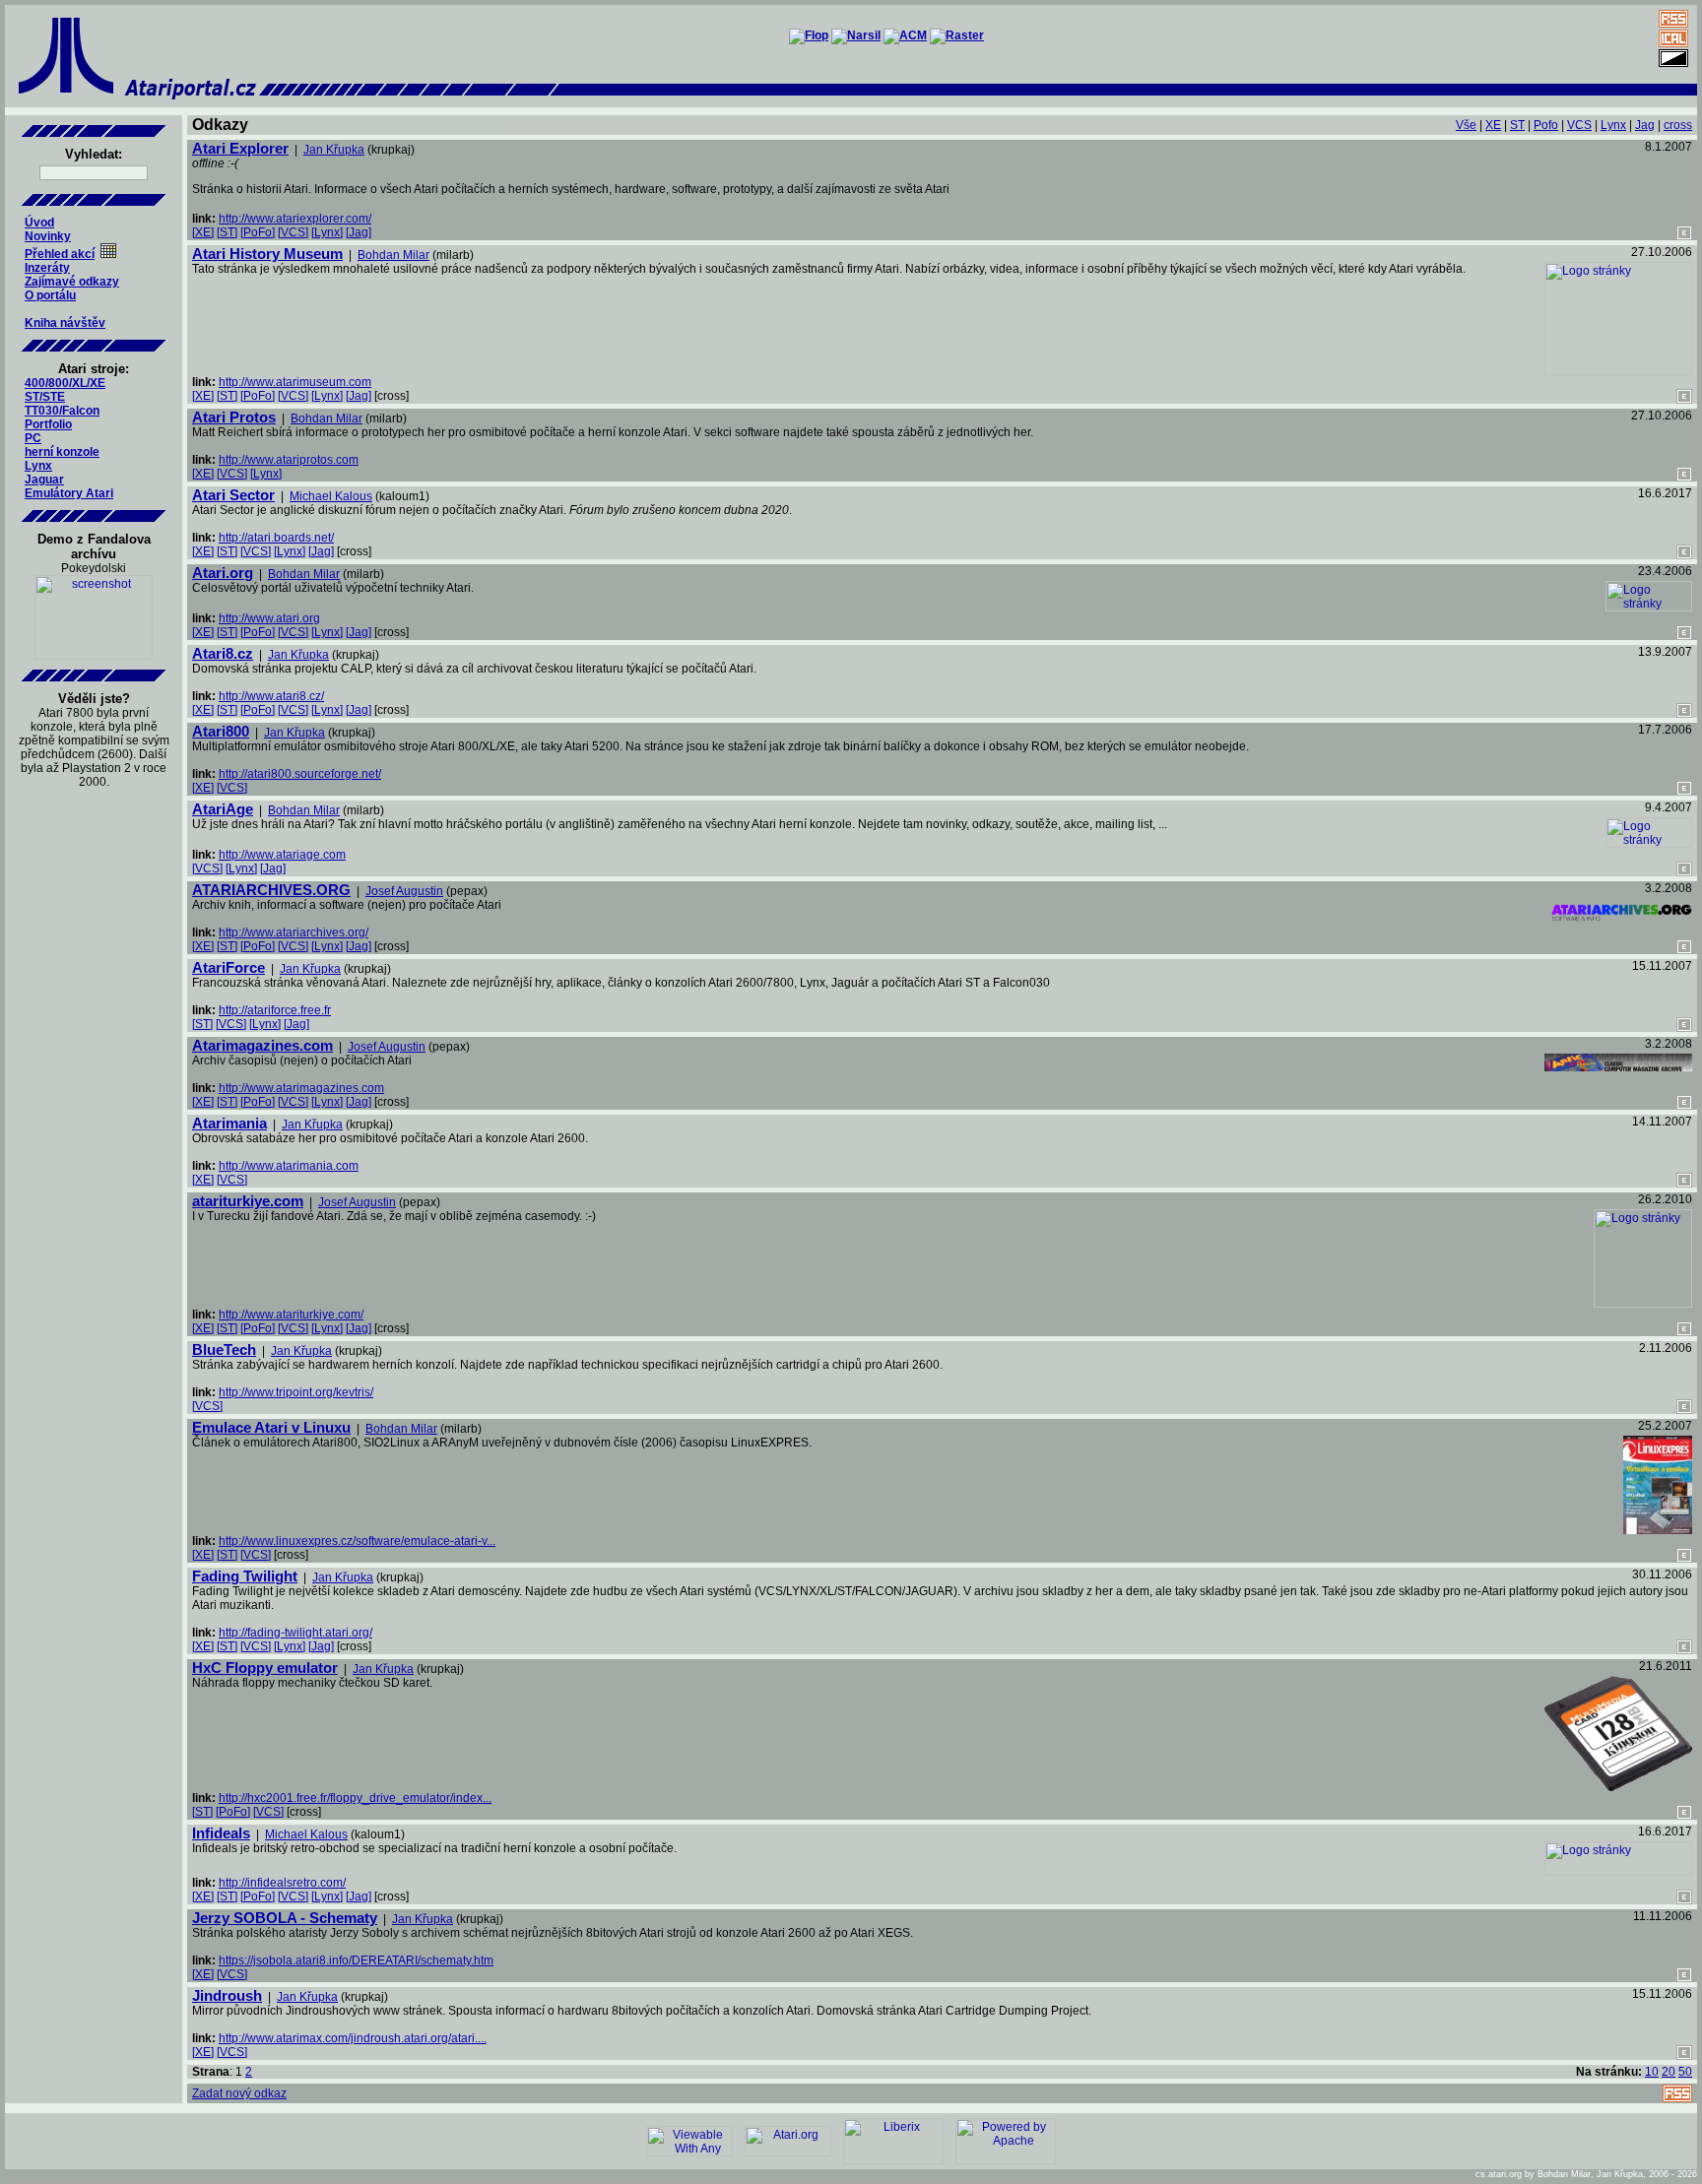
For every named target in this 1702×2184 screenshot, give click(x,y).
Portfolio (48, 424)
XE (1493, 125)
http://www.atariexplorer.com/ (295, 219)
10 (1652, 2072)
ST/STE (45, 397)
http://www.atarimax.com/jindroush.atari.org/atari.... (353, 2038)
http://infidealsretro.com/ (282, 1883)
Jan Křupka (334, 150)
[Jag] (359, 232)
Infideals (221, 1833)
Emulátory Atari (69, 493)
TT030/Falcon (62, 411)
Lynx (38, 466)
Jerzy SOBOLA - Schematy (285, 1918)
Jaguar (44, 480)
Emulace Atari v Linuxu (271, 1427)
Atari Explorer (240, 148)
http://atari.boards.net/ (276, 538)
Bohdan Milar (393, 255)
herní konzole (62, 452)
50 (1685, 2072)
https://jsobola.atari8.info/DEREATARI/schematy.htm (356, 1960)
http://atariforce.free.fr (275, 1010)
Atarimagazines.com (262, 1045)
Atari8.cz (223, 653)
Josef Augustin (404, 891)
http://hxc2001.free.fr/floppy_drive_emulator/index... (355, 1798)
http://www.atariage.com (282, 855)
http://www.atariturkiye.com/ (291, 1315)
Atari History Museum (267, 254)
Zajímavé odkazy (72, 282)
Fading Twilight (245, 1576)
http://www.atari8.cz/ (271, 696)
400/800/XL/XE (65, 383)
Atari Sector (233, 495)
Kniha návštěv (65, 323)
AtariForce (229, 967)
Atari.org (223, 573)
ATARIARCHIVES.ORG (271, 890)
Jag (1645, 125)
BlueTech (224, 1349)
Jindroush (227, 1995)
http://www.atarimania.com (289, 1166)
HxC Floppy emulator (265, 1668)
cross (1678, 125)
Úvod (39, 223)
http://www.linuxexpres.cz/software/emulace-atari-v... (357, 1541)
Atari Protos (234, 417)
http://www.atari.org (269, 618)
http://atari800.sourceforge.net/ (300, 774)
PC (33, 438)
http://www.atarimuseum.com (295, 382)
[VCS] (293, 232)
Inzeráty (47, 268)
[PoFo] (258, 232)
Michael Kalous (331, 496)
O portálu (50, 295)
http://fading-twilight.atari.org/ (295, 1633)
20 (1669, 2072)
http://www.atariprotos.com (289, 460)
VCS (1579, 125)
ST (1517, 125)
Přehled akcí (60, 254)
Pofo (1546, 125)
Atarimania (229, 1123)
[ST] (227, 232)
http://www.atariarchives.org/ (294, 932)
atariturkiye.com (248, 1201)
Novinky (48, 236)
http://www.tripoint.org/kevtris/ (296, 1392)
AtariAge (223, 809)
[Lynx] (327, 232)
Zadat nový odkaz (239, 2093)
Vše (1466, 125)
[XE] (203, 232)
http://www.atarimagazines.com (301, 1088)
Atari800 (221, 731)
